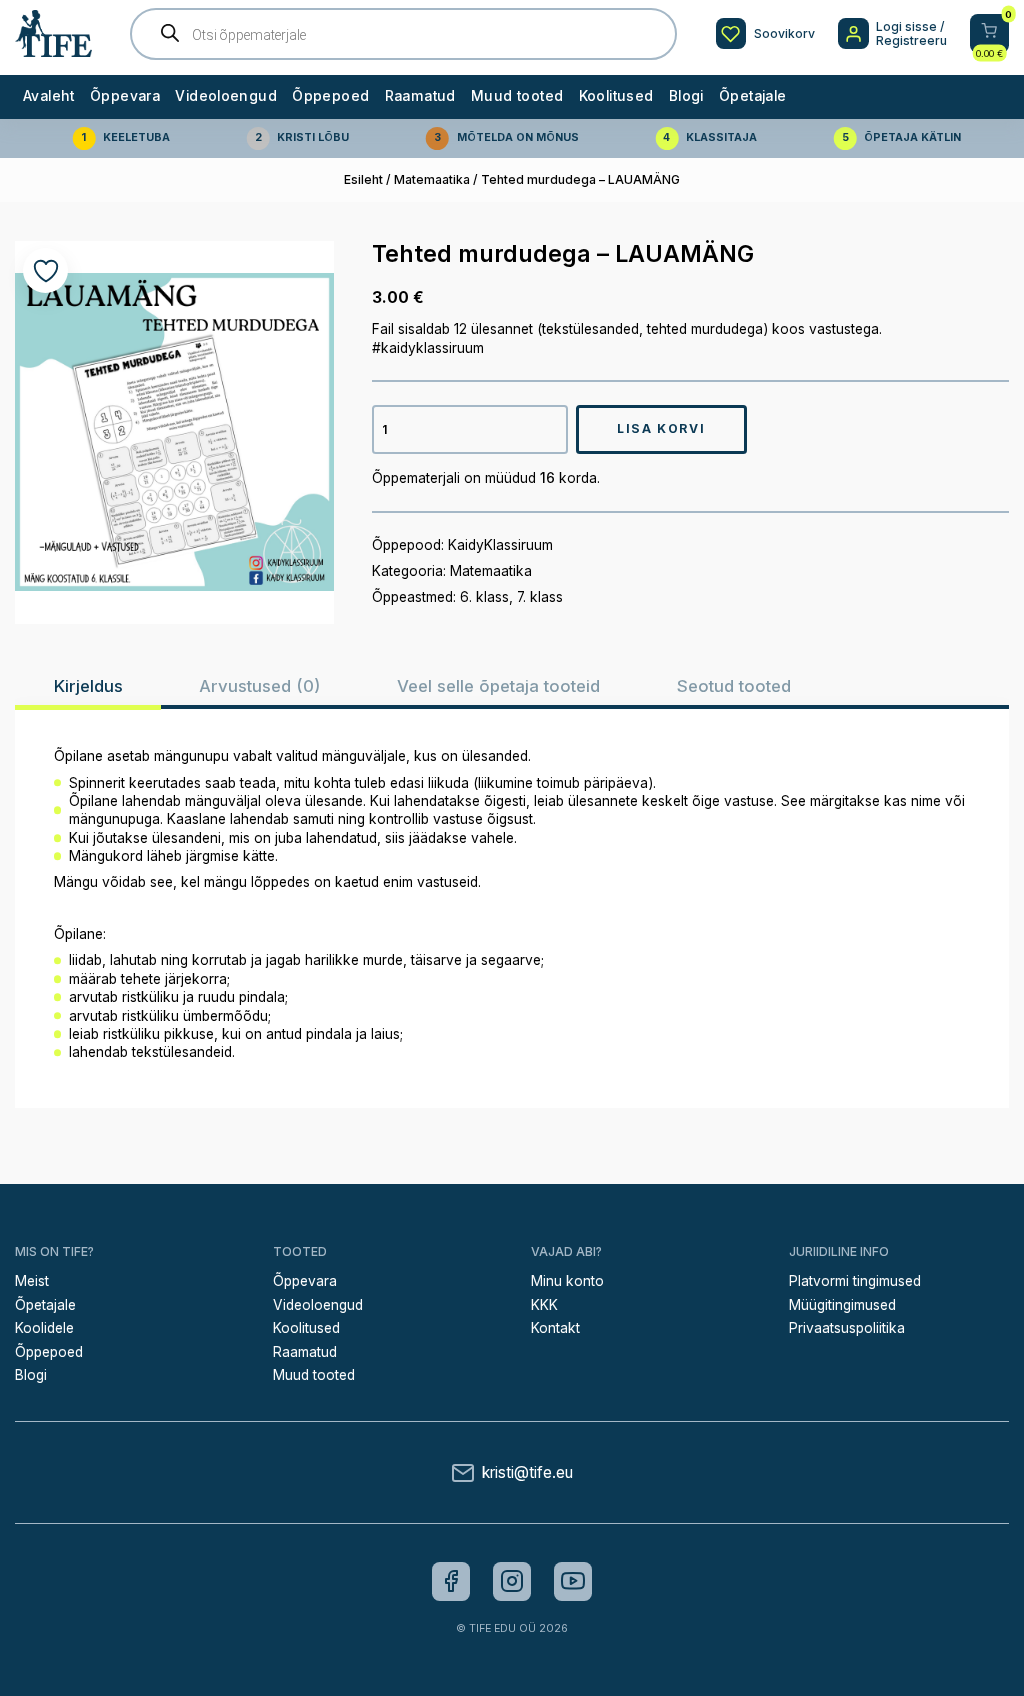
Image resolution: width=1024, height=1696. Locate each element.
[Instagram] (512, 1581)
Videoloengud (226, 96)
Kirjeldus (88, 686)
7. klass (540, 597)
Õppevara (125, 96)
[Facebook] (451, 1581)
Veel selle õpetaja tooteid (498, 686)
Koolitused (616, 96)
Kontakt (555, 1328)
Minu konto (567, 1281)
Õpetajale (752, 96)
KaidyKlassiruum (500, 545)
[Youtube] (573, 1581)
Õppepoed (330, 96)
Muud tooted (517, 96)
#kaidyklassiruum (428, 348)
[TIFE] (53, 49)
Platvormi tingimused (855, 1281)
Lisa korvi (661, 428)
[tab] (88, 686)
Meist (32, 1281)
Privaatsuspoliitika (847, 1328)
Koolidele (44, 1328)
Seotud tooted (734, 686)
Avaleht (49, 96)
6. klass (484, 597)
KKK (544, 1305)
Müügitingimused (842, 1305)
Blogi (686, 96)
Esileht (363, 179)
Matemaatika (432, 179)
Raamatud (420, 96)
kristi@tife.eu (527, 1472)
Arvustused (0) (259, 686)
